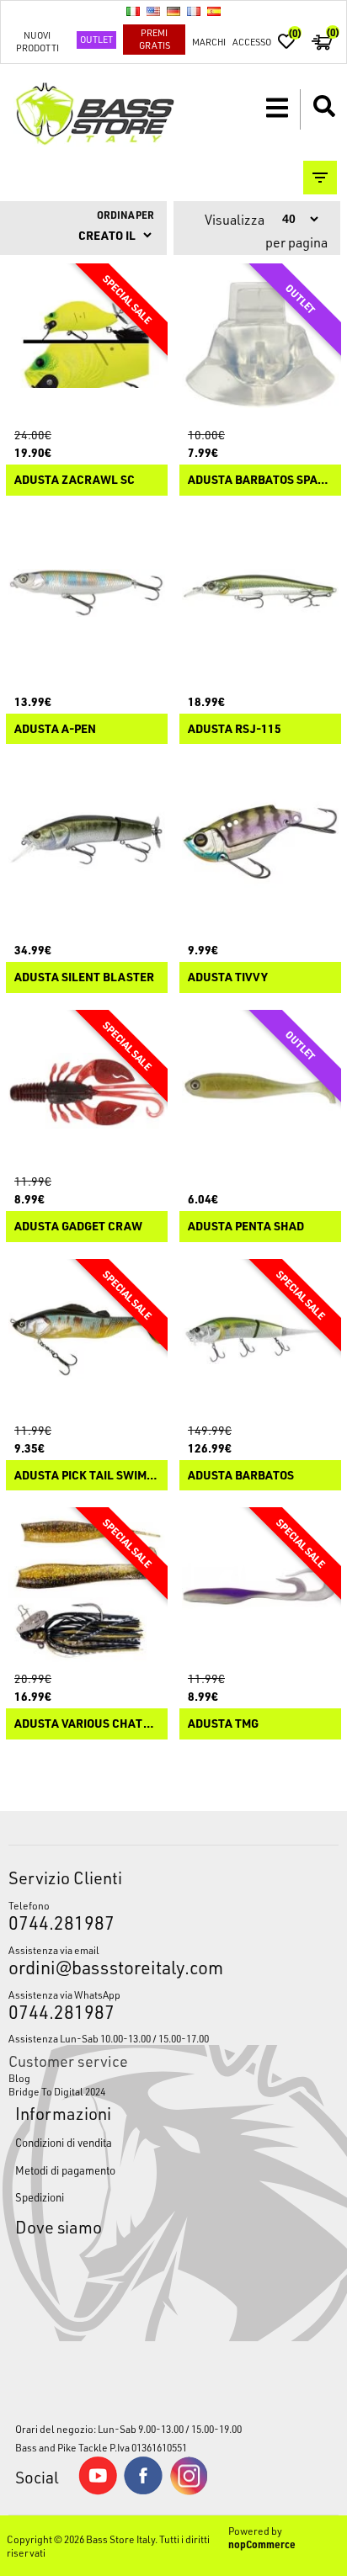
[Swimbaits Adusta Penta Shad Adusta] (260, 1091)
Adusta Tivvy (228, 977)
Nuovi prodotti (37, 41)
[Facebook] (143, 2490)
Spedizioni (40, 2197)
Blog (19, 2078)
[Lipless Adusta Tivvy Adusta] (260, 842)
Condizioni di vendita (64, 2142)
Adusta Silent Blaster (84, 977)
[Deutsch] (173, 11)
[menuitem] (173, 2078)
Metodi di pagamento (65, 2170)
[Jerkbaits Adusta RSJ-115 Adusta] (260, 593)
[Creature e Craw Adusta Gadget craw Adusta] (87, 1091)
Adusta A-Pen (55, 729)
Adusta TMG (223, 1724)
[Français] (194, 11)
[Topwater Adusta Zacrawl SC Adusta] (87, 344)
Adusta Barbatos (241, 1476)
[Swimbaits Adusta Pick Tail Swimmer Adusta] (87, 1340)
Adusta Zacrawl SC (75, 480)
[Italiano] (133, 11)
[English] (153, 11)
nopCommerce (262, 2544)
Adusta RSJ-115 (235, 729)
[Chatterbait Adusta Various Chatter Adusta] (87, 1588)
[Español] (214, 11)
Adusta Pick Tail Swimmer (87, 1476)
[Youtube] (98, 2491)
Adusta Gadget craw (78, 1227)
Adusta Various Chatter (87, 1724)
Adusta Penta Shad (246, 1227)
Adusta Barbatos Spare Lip (260, 480)
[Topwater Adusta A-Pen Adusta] (87, 593)
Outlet (96, 39)
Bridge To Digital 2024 (57, 2091)
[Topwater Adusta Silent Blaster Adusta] (87, 842)
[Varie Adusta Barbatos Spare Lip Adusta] (260, 344)
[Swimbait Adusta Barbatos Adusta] (260, 1340)
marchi (209, 42)
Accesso (252, 42)
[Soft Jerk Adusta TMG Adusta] (260, 1588)
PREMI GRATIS (155, 39)
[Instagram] (189, 2491)
